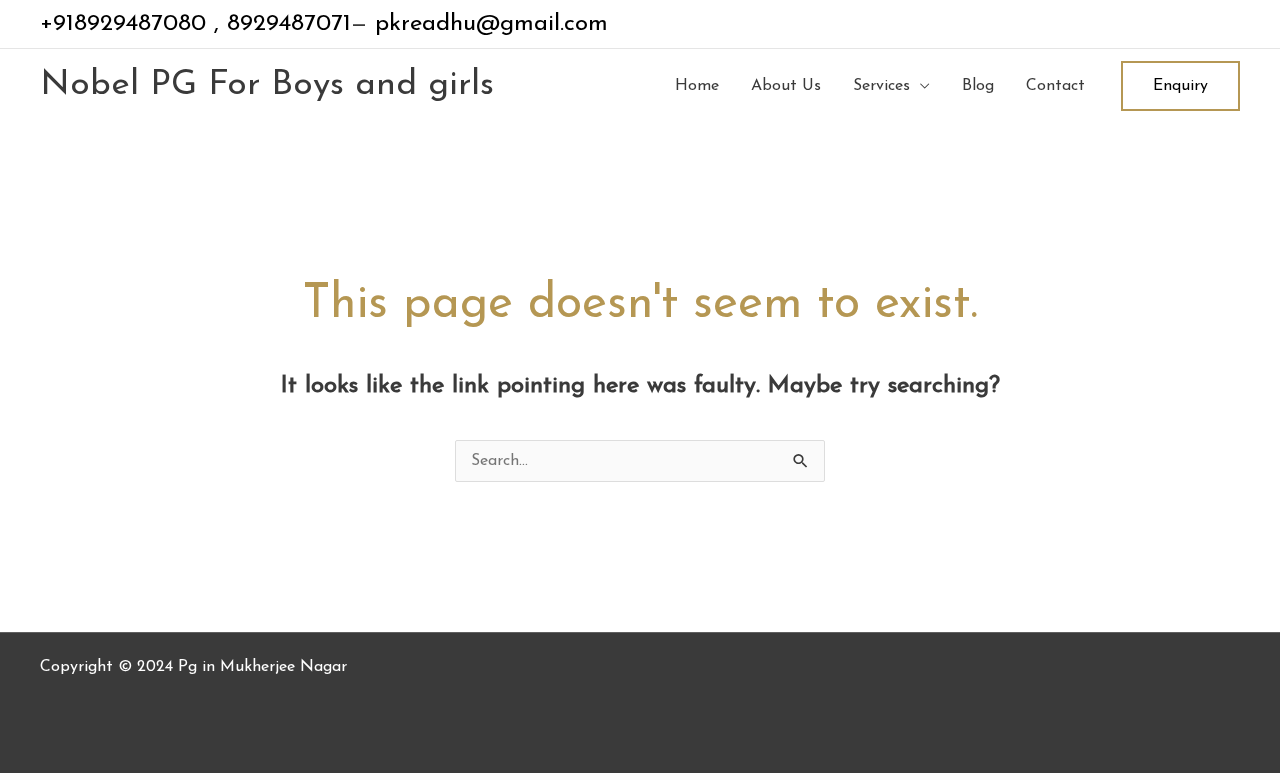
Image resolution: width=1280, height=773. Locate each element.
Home (697, 86)
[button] (1180, 86)
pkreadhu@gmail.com (487, 24)
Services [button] (881, 86)
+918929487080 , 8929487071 (195, 24)
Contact (1055, 86)
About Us (786, 86)
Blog (978, 86)
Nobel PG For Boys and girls (267, 85)
